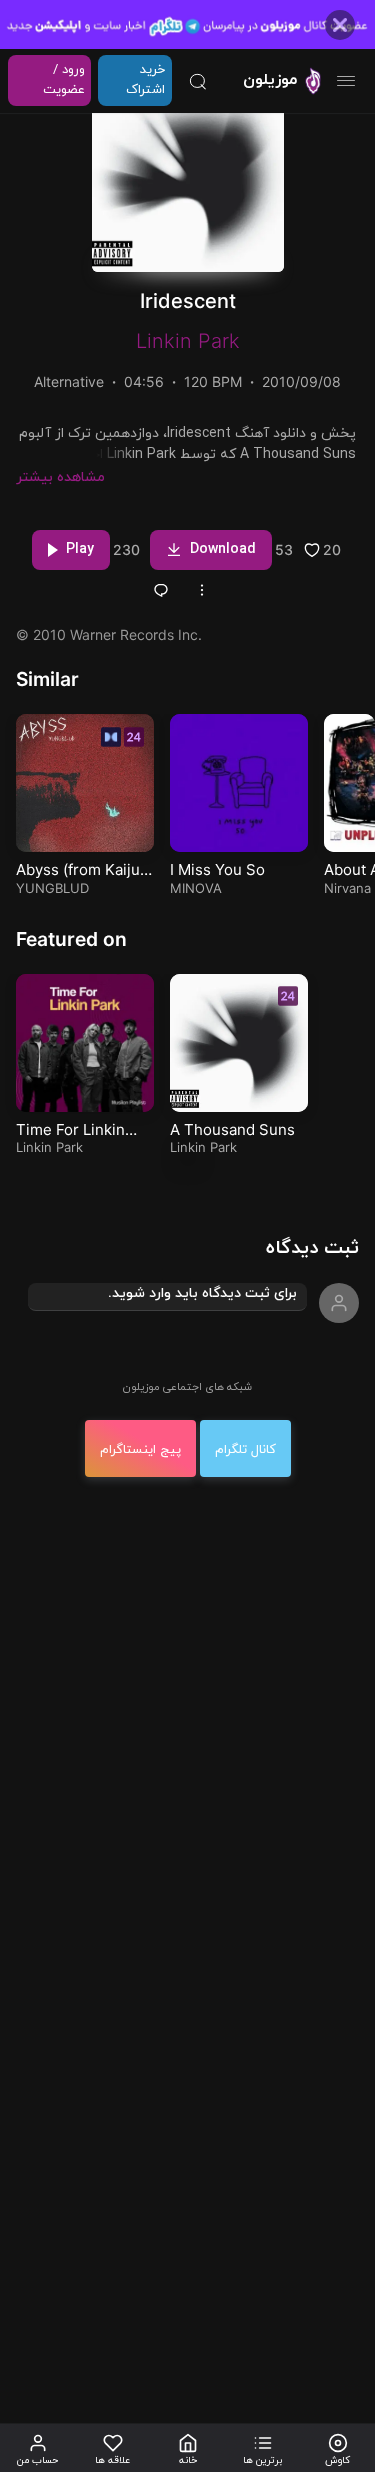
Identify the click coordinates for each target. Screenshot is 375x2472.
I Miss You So (217, 869)
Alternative (69, 381)
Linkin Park (188, 341)
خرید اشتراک (145, 80)
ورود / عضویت (64, 80)
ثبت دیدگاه (312, 1248)
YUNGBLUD (52, 888)
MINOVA (196, 888)
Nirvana (347, 888)
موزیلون (270, 80)
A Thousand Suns (232, 1129)
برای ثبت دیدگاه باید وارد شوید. (202, 1293)
